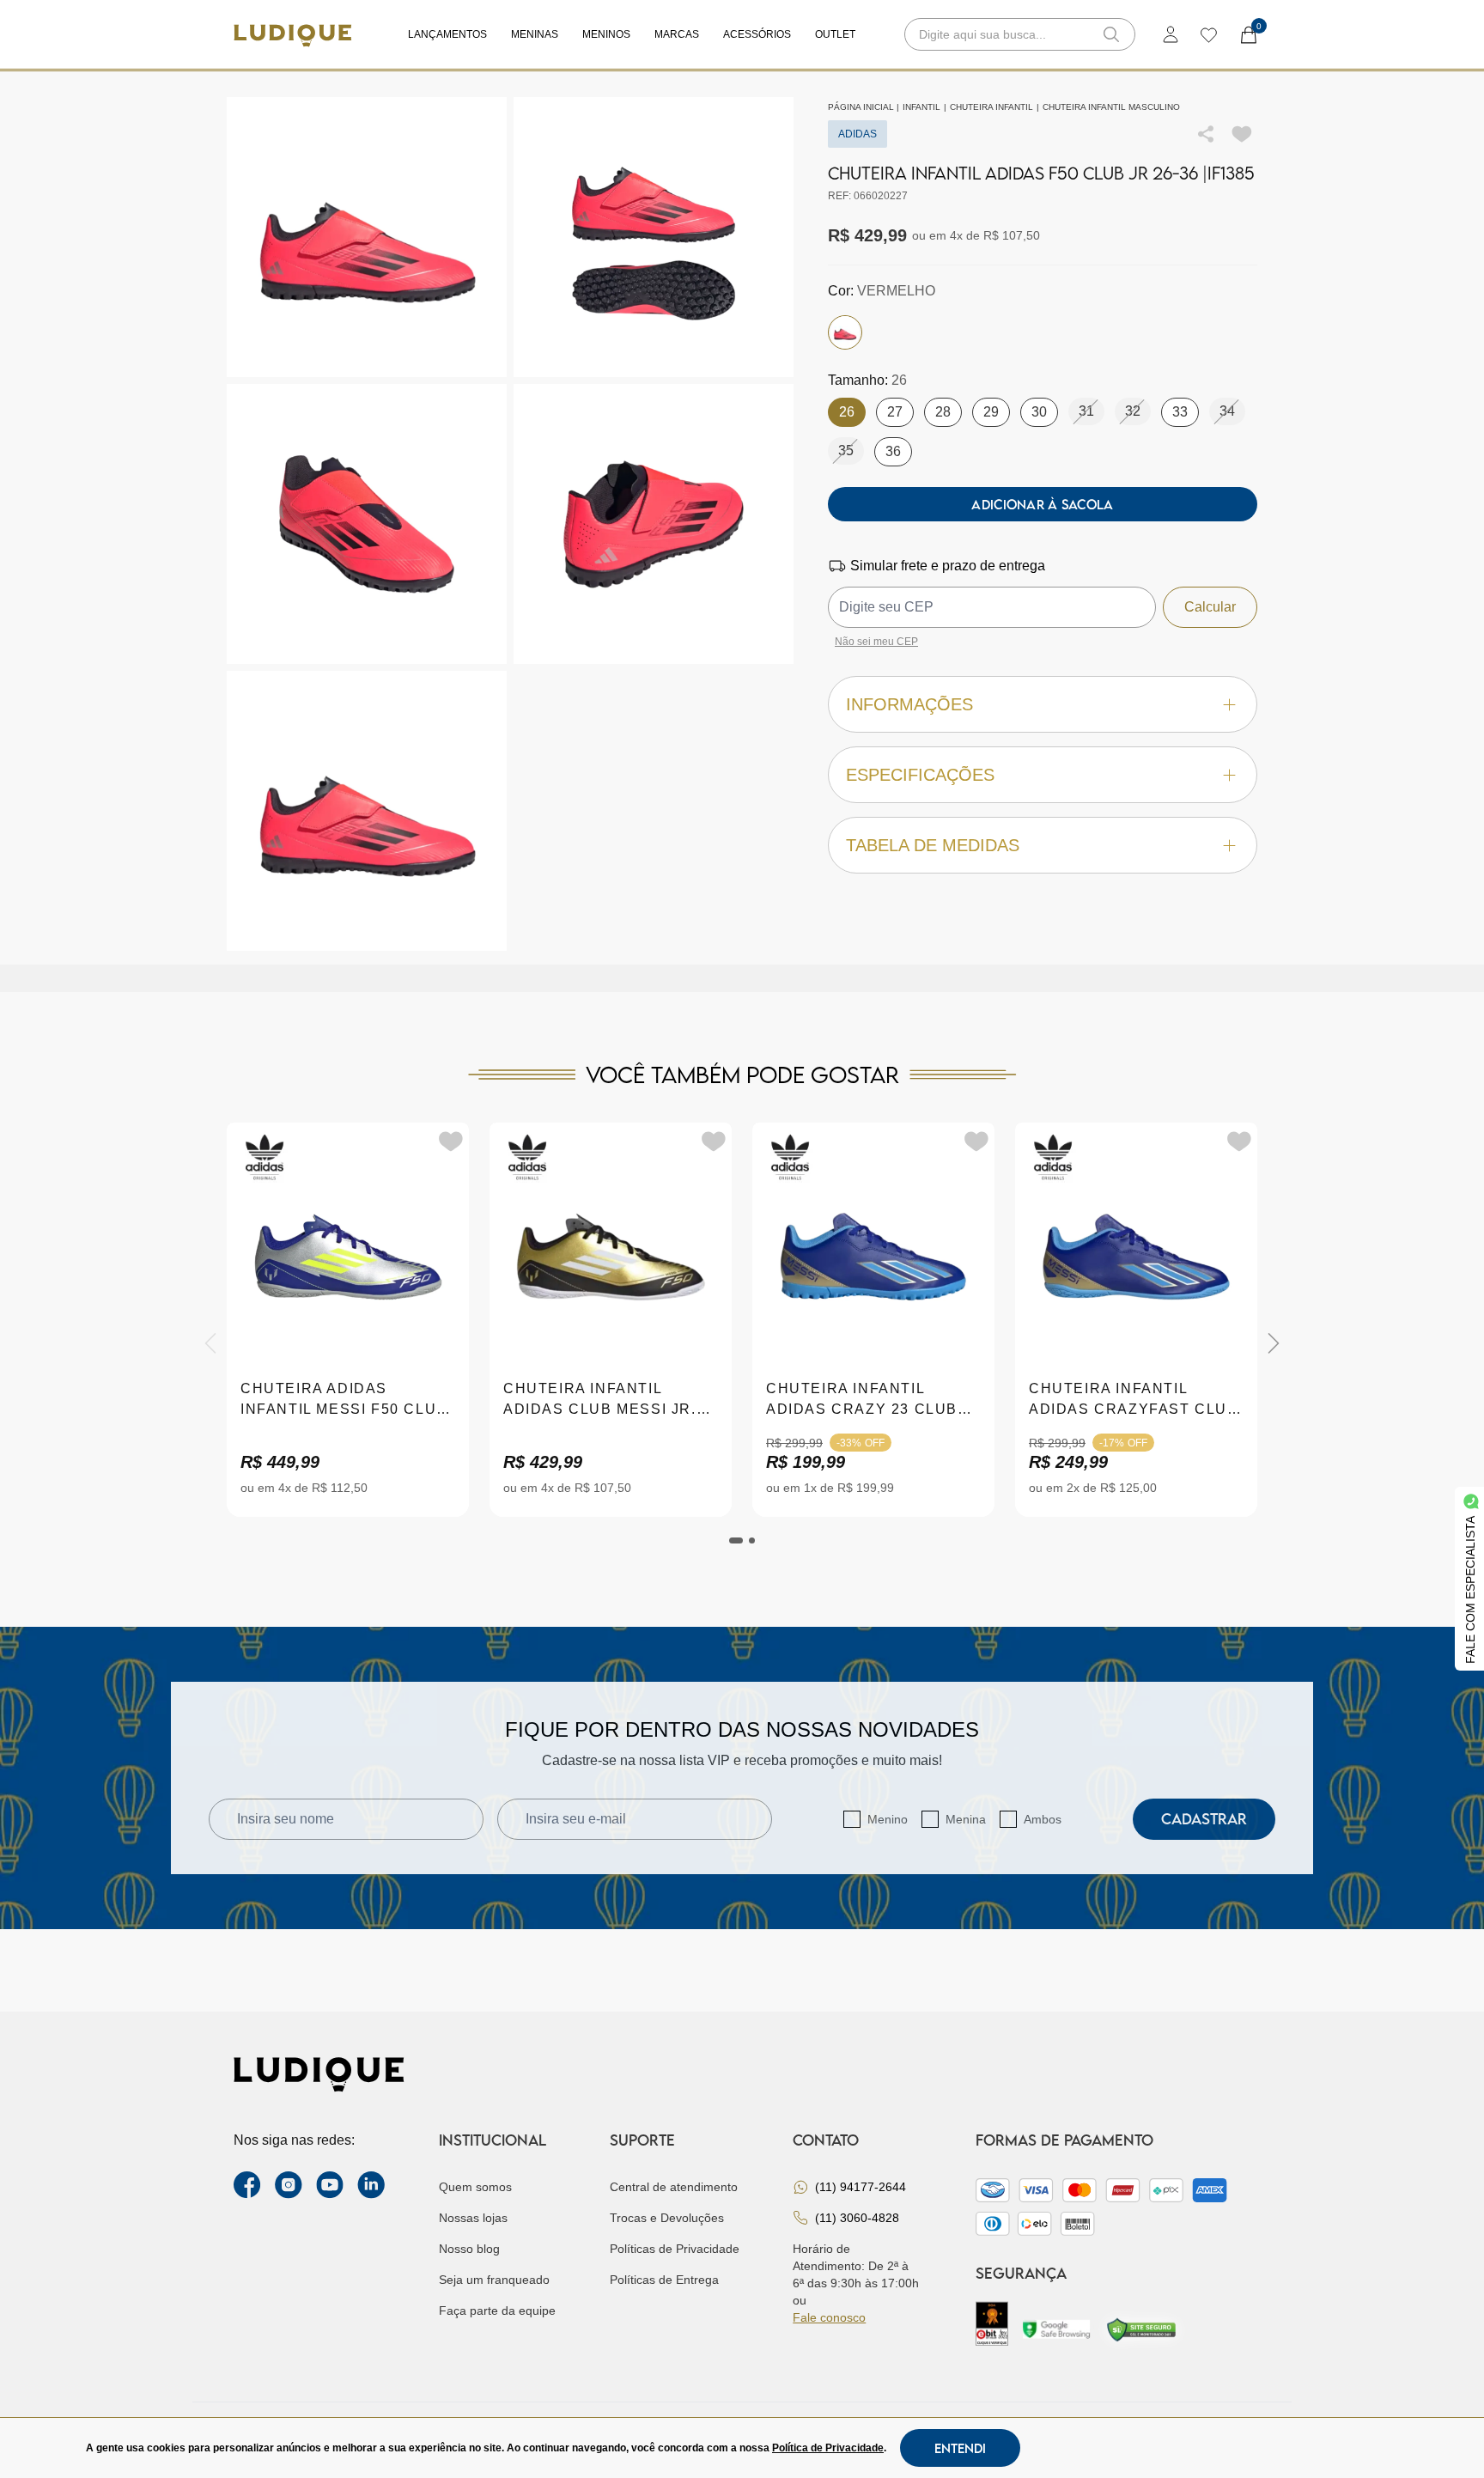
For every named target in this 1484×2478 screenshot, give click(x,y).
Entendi (960, 2448)
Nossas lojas (473, 2218)
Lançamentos (447, 34)
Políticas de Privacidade (675, 2249)
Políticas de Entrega (664, 2280)
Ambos (1043, 1819)
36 (893, 451)
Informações (909, 704)
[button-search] (1111, 34)
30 (1039, 412)
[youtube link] (330, 2185)
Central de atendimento (674, 2187)
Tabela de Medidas (933, 845)
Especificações (920, 775)
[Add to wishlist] (1242, 134)
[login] (1171, 34)
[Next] (1274, 1343)
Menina (966, 1819)
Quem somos (475, 2187)
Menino (888, 1819)
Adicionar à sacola (1042, 504)
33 (1180, 412)
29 (991, 412)
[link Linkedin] (371, 2185)
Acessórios (757, 34)
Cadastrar (1204, 1819)
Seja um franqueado (494, 2280)
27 (895, 412)
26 (847, 412)
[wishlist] (1208, 34)
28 (943, 412)
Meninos (606, 34)
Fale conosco (829, 2317)
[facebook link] (247, 2185)
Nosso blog (469, 2249)
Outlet (835, 34)
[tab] (736, 1540)
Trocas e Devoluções (667, 2218)
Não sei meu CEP (876, 642)
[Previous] (210, 1343)
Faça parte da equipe (497, 2311)
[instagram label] (289, 2185)
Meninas (535, 34)
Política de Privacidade (828, 2448)
